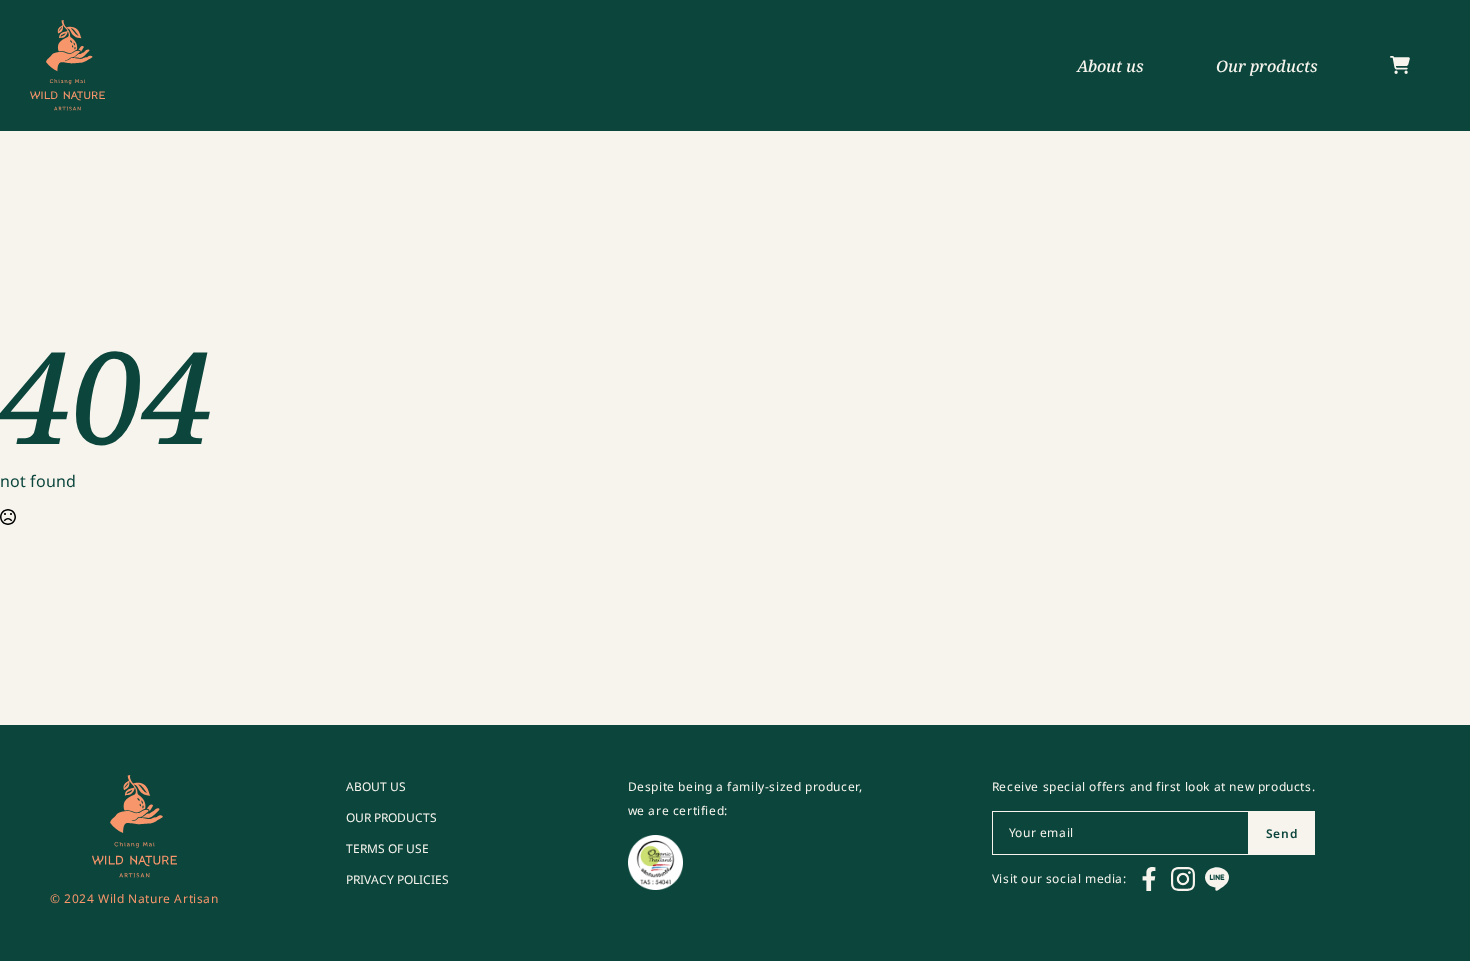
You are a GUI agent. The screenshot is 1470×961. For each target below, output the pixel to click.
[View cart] (1400, 66)
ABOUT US (376, 787)
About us (1110, 66)
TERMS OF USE (387, 849)
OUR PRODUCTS (391, 818)
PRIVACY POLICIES (397, 880)
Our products (1267, 66)
